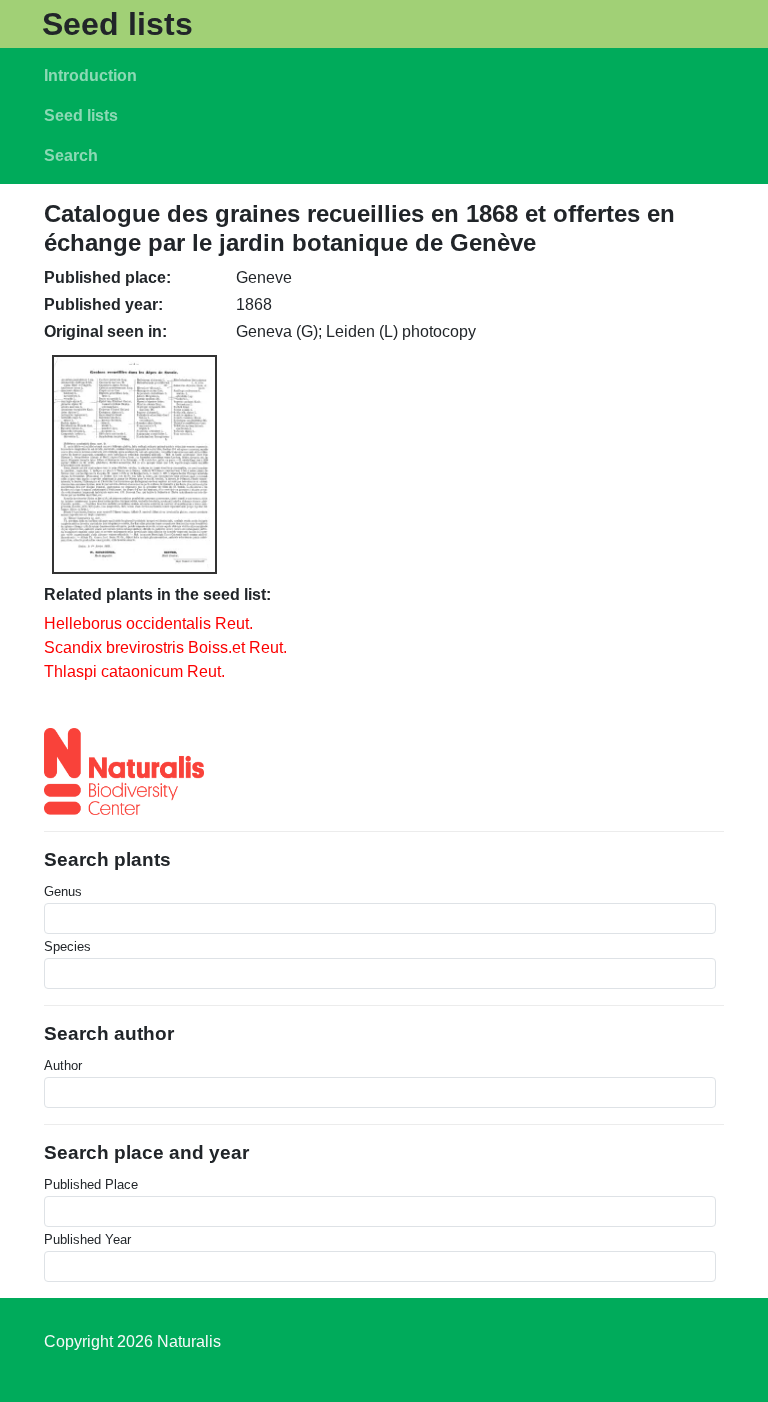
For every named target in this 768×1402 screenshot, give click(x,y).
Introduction (90, 75)
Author (63, 1065)
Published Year (87, 1239)
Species (67, 946)
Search (71, 155)
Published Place (91, 1184)
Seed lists (117, 24)
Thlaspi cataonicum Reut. (134, 671)
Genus (63, 891)
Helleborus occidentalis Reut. (148, 623)
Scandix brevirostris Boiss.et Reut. (165, 647)
